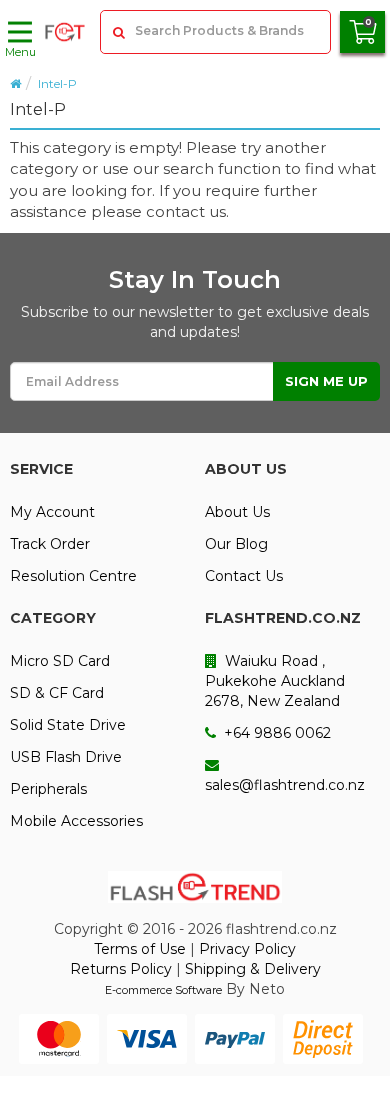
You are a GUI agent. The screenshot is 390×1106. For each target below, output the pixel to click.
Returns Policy (121, 969)
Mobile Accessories (76, 821)
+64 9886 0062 (275, 733)
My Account (52, 512)
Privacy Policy (247, 949)
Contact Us (244, 576)
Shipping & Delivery (253, 969)
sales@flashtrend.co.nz (285, 785)
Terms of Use (140, 949)
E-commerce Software (163, 990)
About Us (237, 512)
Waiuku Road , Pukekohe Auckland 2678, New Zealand (275, 681)
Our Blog (236, 544)
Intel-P (57, 83)
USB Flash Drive (66, 757)
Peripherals (48, 789)
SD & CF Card (57, 693)
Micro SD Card (60, 661)
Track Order (50, 544)
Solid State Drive (68, 725)
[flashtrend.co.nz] (65, 32)
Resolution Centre (73, 576)
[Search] (118, 32)
